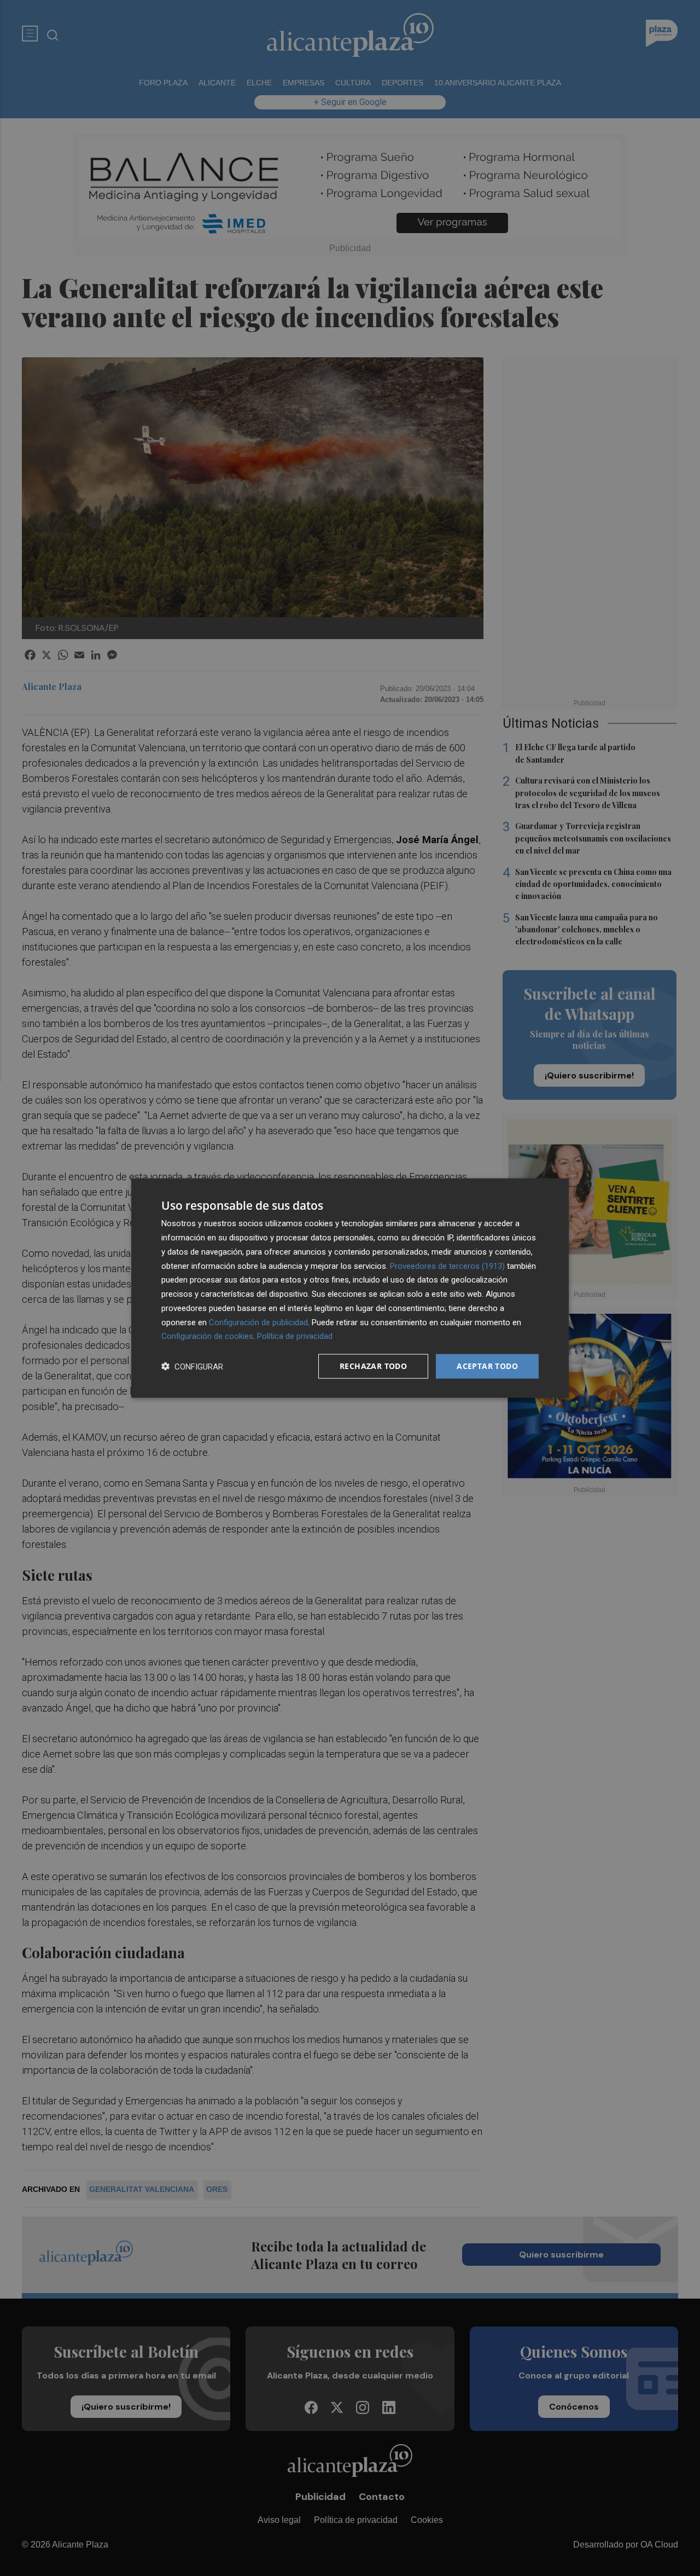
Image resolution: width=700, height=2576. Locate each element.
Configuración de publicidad (258, 1322)
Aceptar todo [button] (487, 1366)
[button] (192, 1367)
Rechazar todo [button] (373, 1366)
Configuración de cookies (207, 1336)
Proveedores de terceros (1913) (447, 1266)
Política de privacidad (295, 1336)
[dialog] (350, 1288)
